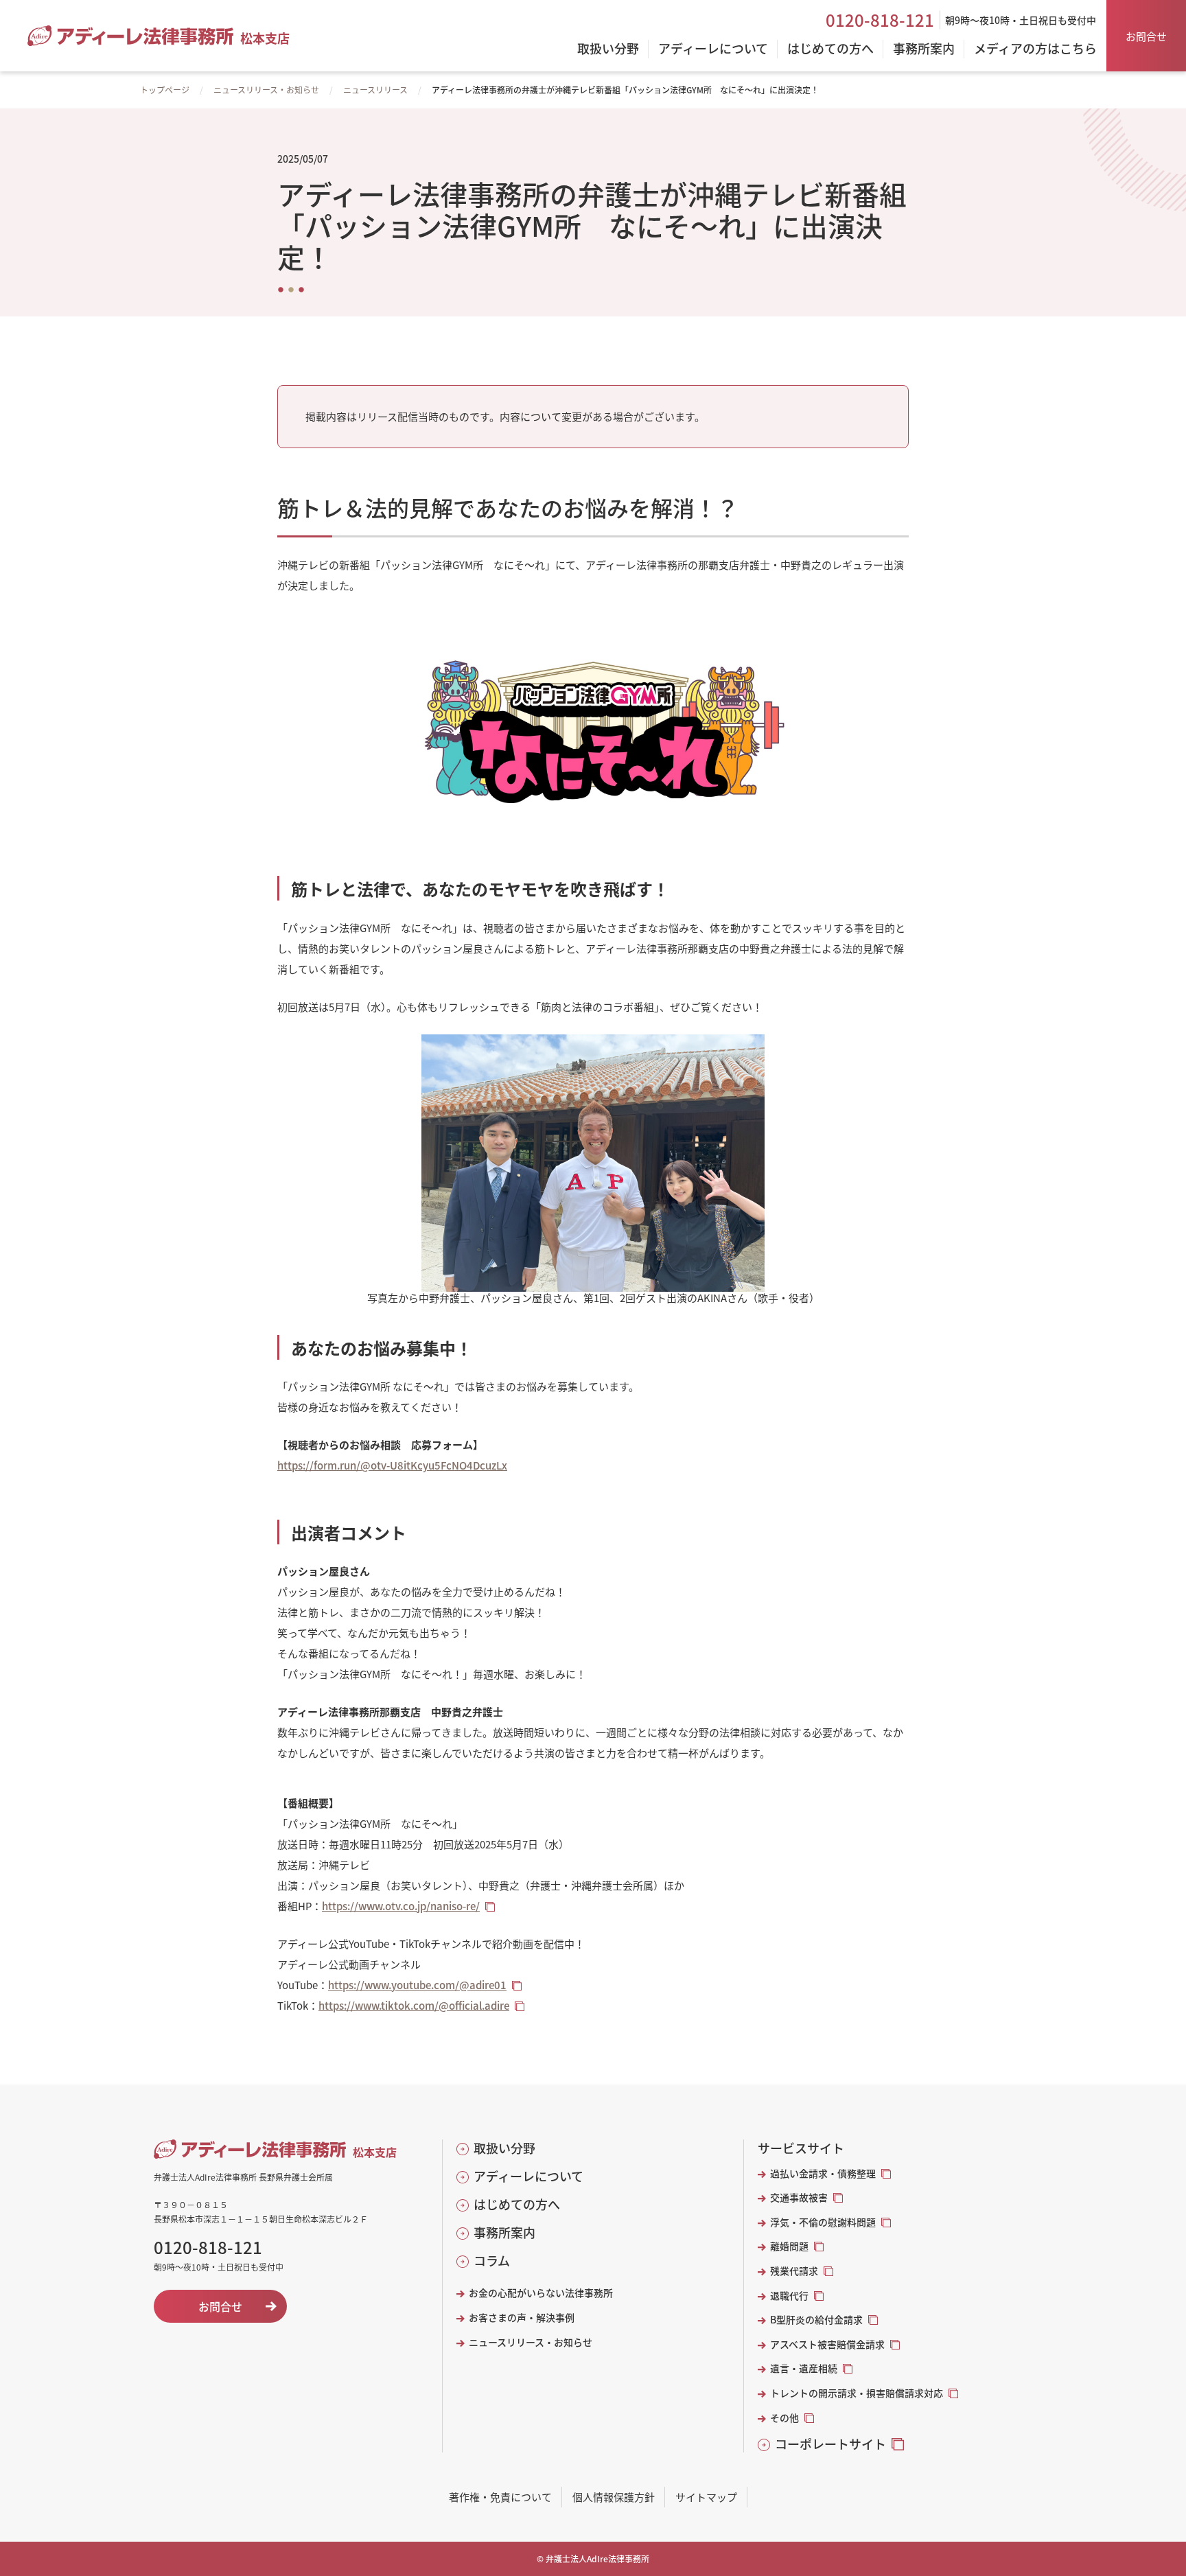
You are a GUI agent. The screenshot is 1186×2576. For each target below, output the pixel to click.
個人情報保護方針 (614, 2497)
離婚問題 (789, 2246)
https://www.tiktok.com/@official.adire (414, 2005)
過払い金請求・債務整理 (823, 2173)
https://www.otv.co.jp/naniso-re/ (401, 1906)
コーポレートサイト (830, 2444)
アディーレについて (528, 2176)
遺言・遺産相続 (804, 2368)
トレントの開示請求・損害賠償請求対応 (857, 2393)
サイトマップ (706, 2497)
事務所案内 (504, 2232)
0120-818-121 (880, 20)
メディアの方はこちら (1035, 49)
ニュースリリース (375, 90)
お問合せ (1146, 36)
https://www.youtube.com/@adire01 (417, 1985)
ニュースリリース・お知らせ (266, 90)
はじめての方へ (517, 2204)
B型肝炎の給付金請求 (816, 2320)
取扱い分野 (504, 2148)
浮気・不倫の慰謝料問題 (823, 2222)
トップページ (165, 90)
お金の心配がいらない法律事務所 (541, 2293)
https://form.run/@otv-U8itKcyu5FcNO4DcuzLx (392, 1465)
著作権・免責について (500, 2497)
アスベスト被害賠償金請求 (827, 2344)
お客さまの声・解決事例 (522, 2318)
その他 (784, 2418)
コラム (492, 2261)
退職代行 (789, 2296)
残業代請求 (794, 2271)
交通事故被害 (799, 2197)
